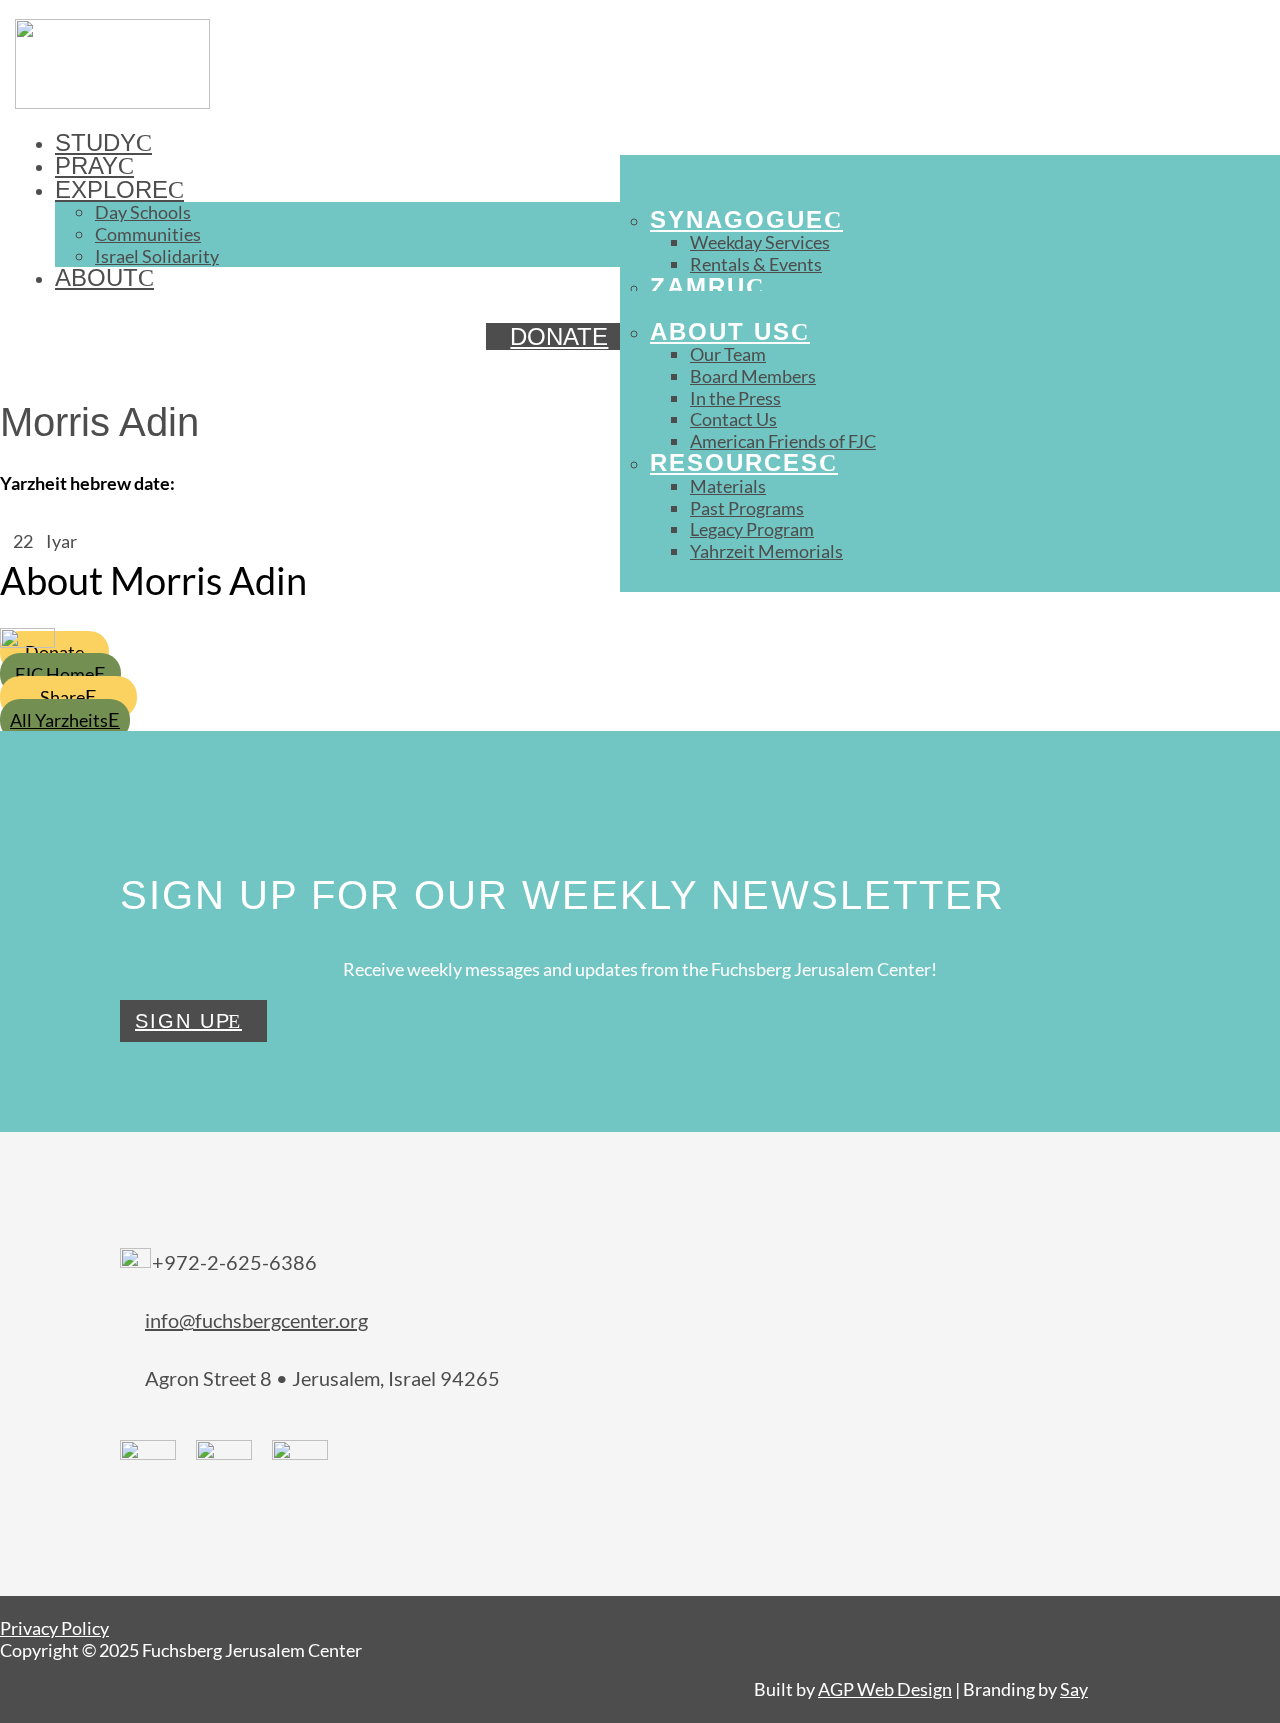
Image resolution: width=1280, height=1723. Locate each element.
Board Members (753, 376)
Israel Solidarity (157, 256)
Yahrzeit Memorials (766, 551)
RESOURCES (734, 462)
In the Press (735, 398)
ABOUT (96, 277)
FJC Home (54, 674)
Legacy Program (752, 529)
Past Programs (747, 508)
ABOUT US (720, 331)
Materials (728, 486)
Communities (148, 234)
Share (62, 697)
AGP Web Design (885, 1689)
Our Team (728, 354)
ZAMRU (698, 286)
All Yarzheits (59, 720)
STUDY (95, 142)
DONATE (559, 336)
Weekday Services (760, 242)
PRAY (86, 165)
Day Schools (143, 212)
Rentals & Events (756, 264)
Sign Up (183, 1021)
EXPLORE (111, 189)
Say (1074, 1689)
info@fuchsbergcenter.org (256, 1320)
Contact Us (733, 419)
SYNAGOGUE (737, 219)
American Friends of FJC (783, 441)
